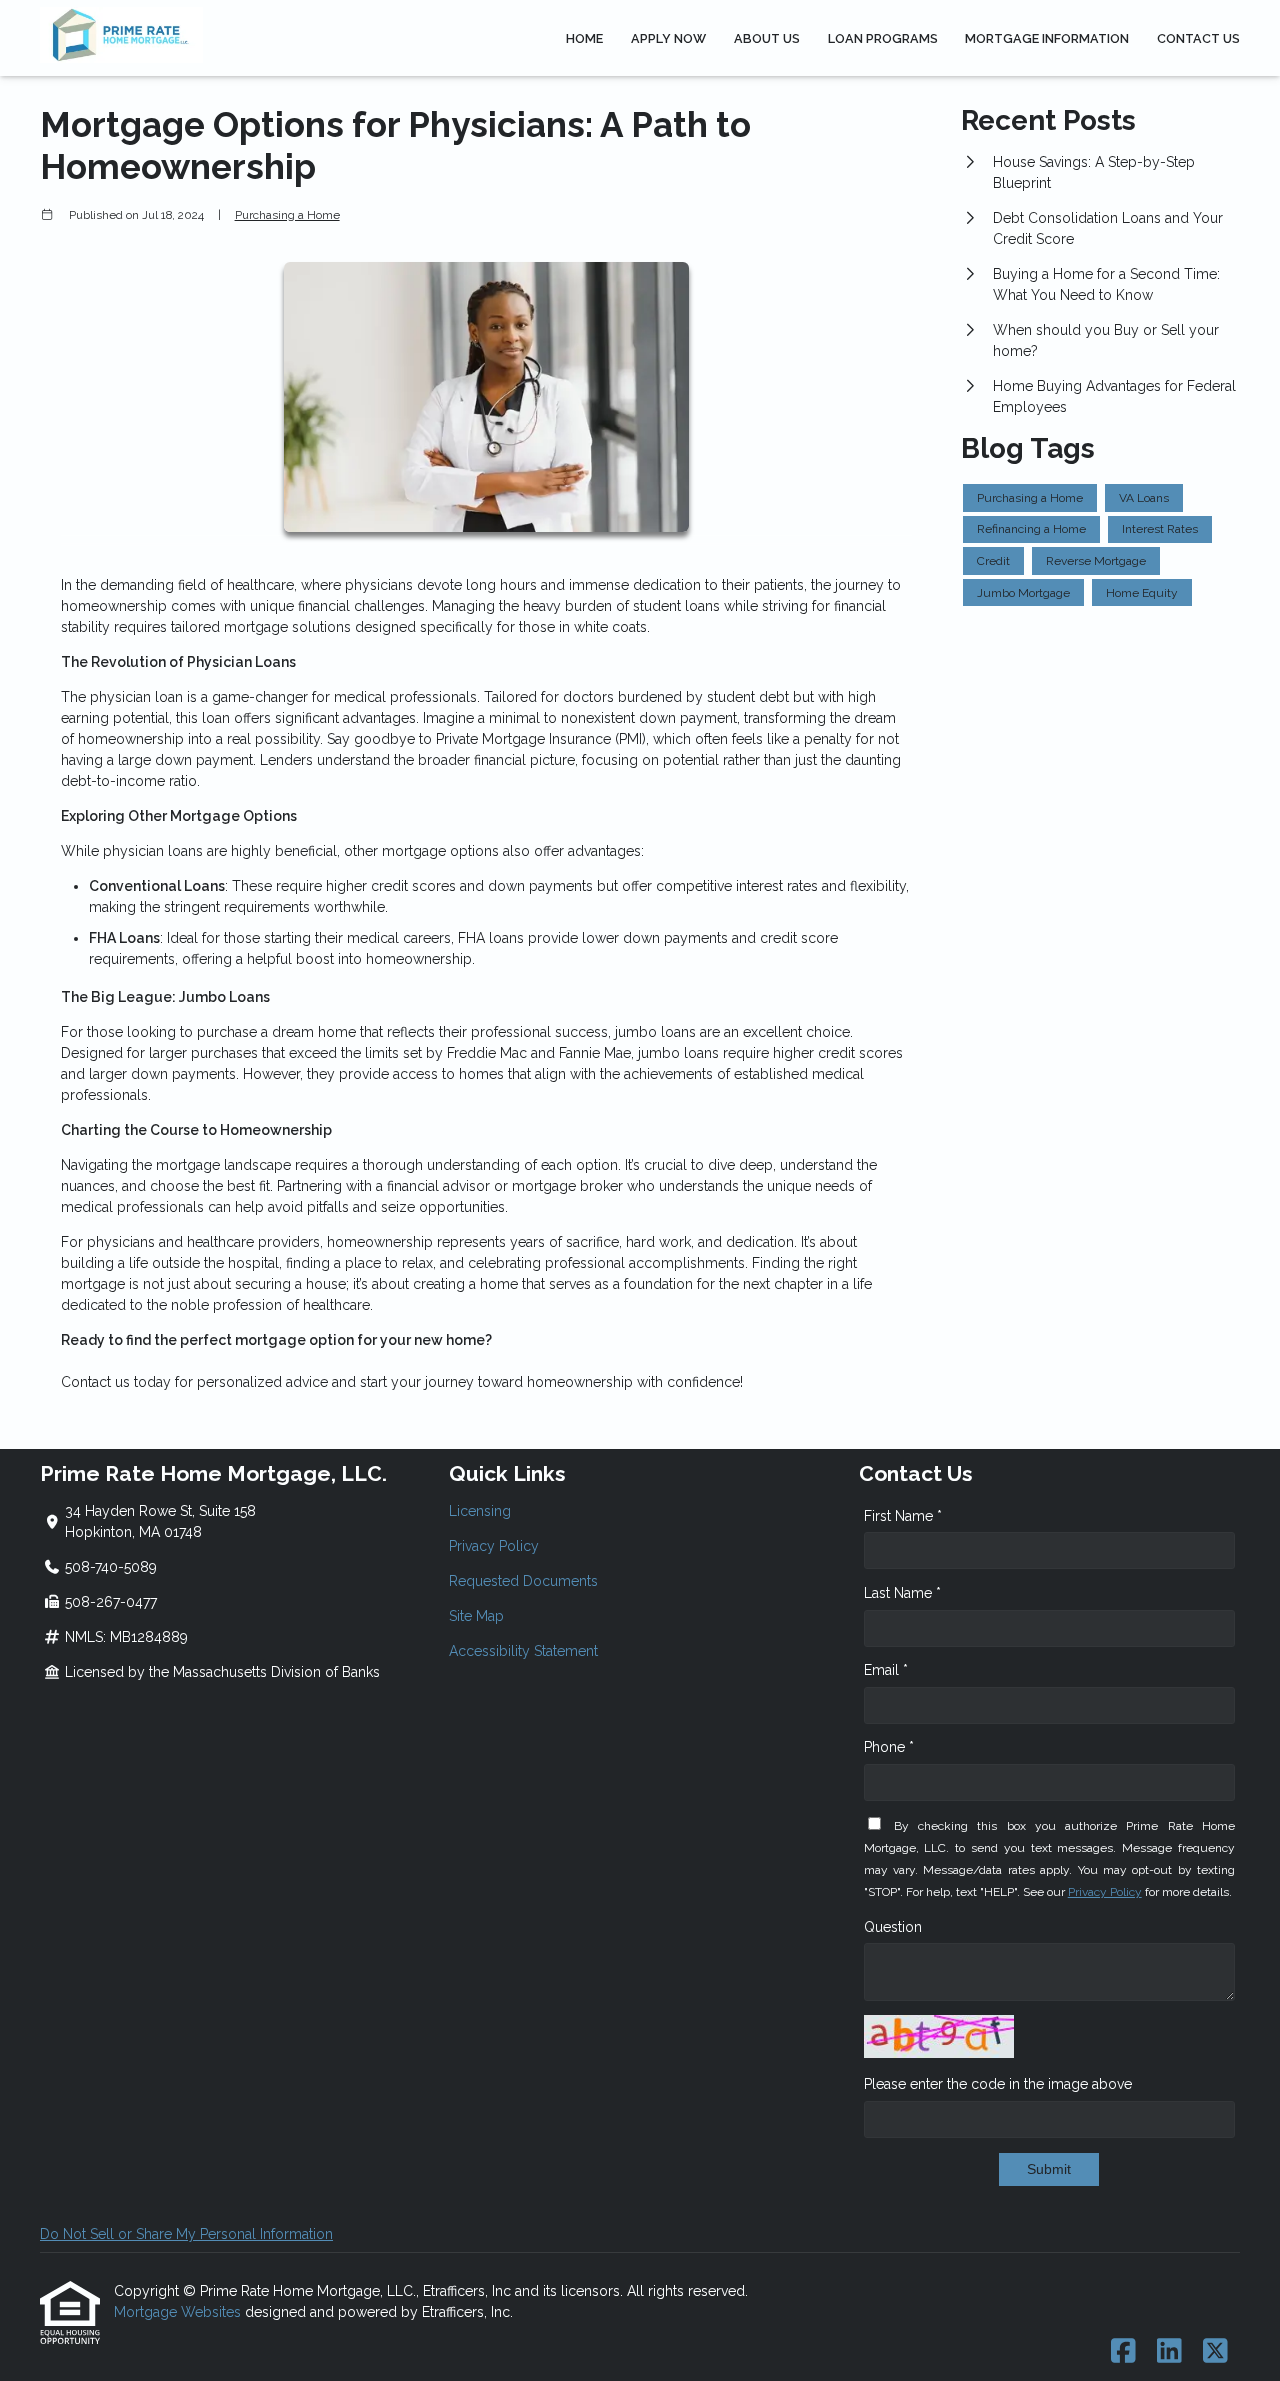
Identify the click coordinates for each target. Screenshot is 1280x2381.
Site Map (476, 1616)
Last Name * (902, 1593)
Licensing (480, 1511)
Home (584, 38)
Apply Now (668, 38)
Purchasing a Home (287, 215)
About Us (767, 38)
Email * (886, 1670)
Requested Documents (523, 1581)
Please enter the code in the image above (998, 2084)
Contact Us (1198, 38)
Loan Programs (883, 38)
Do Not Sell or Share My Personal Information (186, 2234)
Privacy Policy (494, 1546)
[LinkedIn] (1169, 2352)
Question (893, 1927)
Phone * (889, 1747)
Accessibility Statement (523, 1651)
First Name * (903, 1516)
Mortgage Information (1047, 38)
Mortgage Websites (179, 2312)
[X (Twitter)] (1215, 2352)
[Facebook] (1123, 2352)
